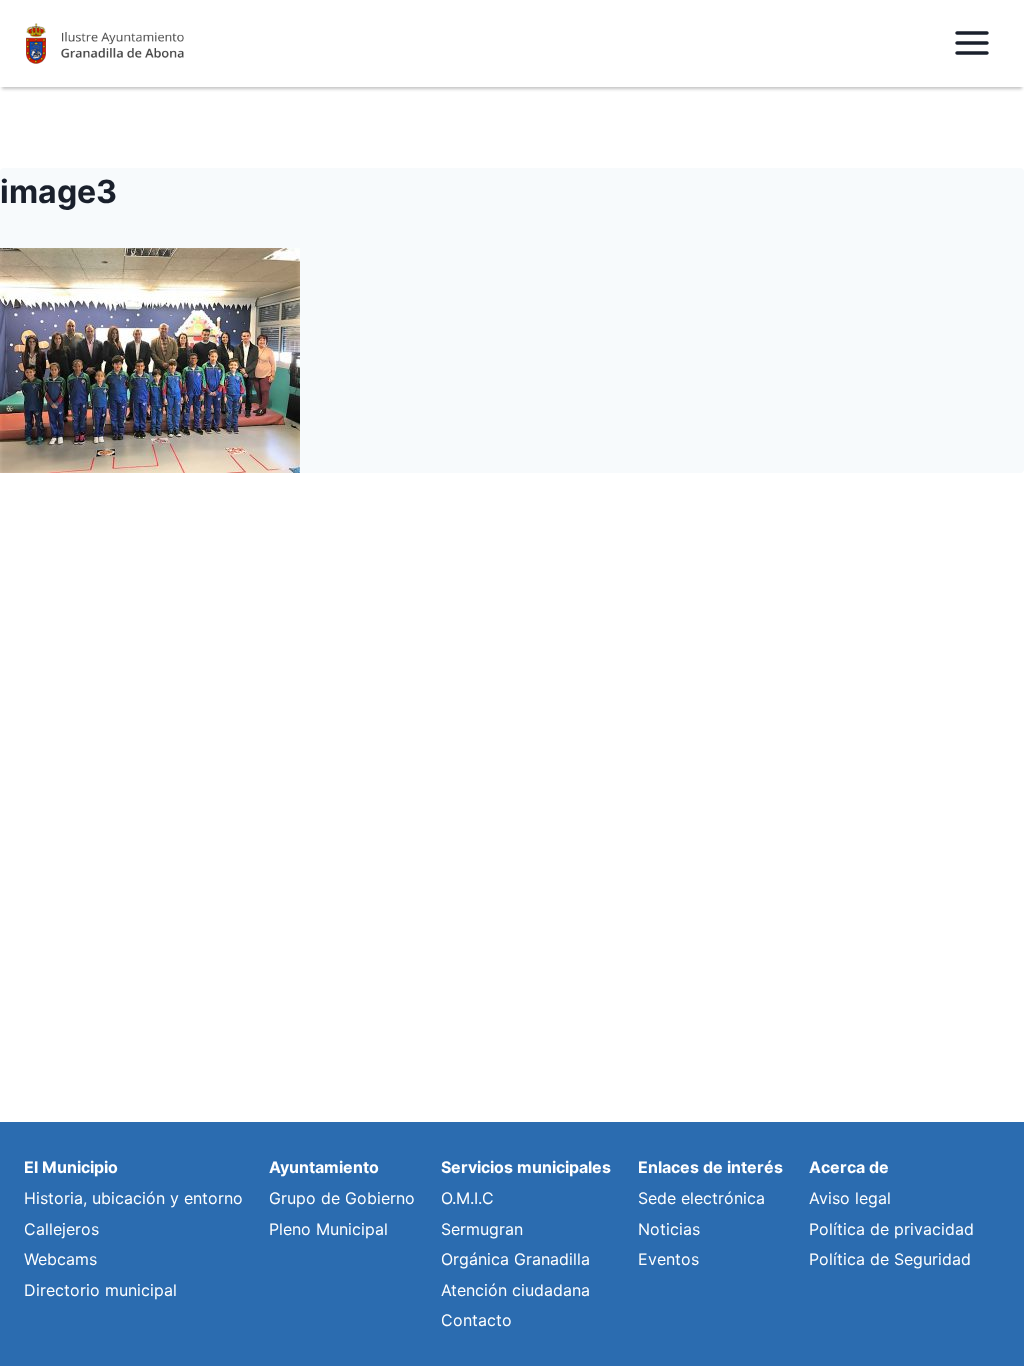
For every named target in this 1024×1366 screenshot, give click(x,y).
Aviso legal (850, 1198)
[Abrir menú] (971, 43)
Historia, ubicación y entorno (133, 1198)
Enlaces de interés (710, 1167)
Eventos (668, 1259)
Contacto (476, 1320)
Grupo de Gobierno (342, 1198)
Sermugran (482, 1229)
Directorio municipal (100, 1290)
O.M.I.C (467, 1198)
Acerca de (849, 1167)
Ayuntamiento (324, 1167)
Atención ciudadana (515, 1290)
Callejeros (61, 1229)
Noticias (669, 1229)
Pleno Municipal (328, 1229)
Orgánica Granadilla (515, 1259)
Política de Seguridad (890, 1259)
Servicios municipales (526, 1167)
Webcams (60, 1259)
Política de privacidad (891, 1229)
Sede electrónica (701, 1198)
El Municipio (71, 1167)
